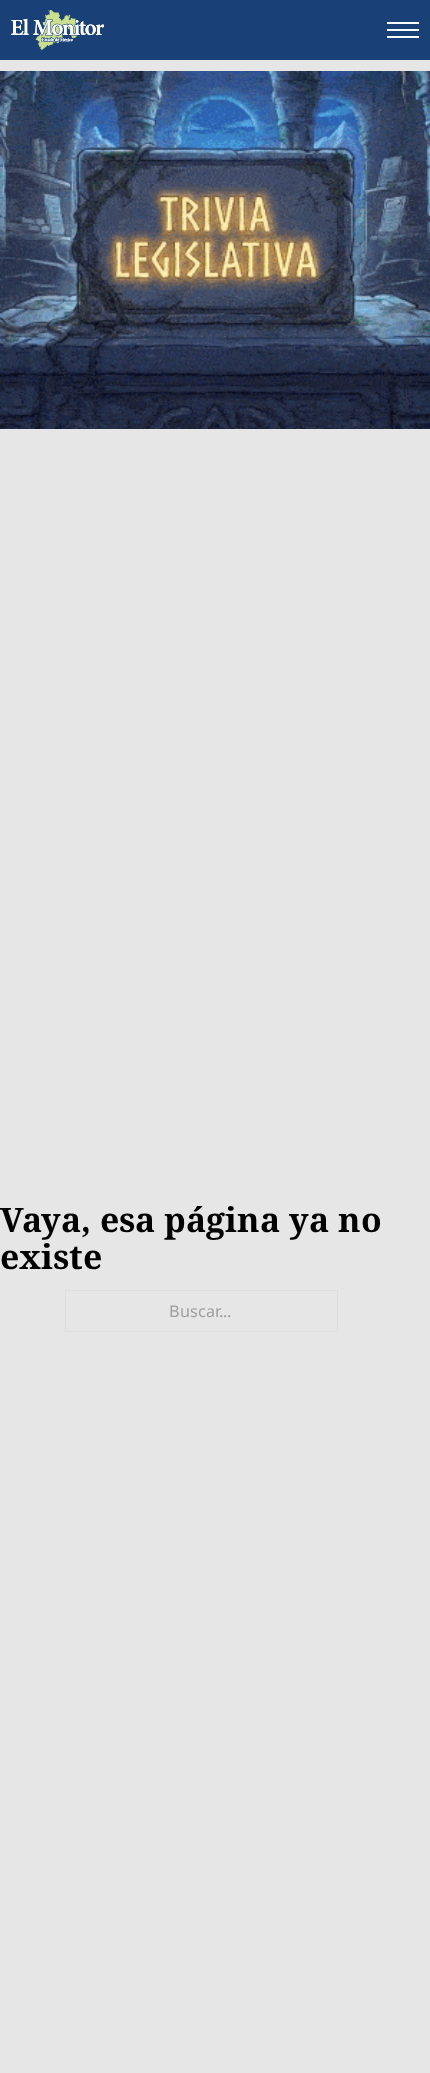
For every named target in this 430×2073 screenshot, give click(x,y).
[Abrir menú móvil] (403, 30)
